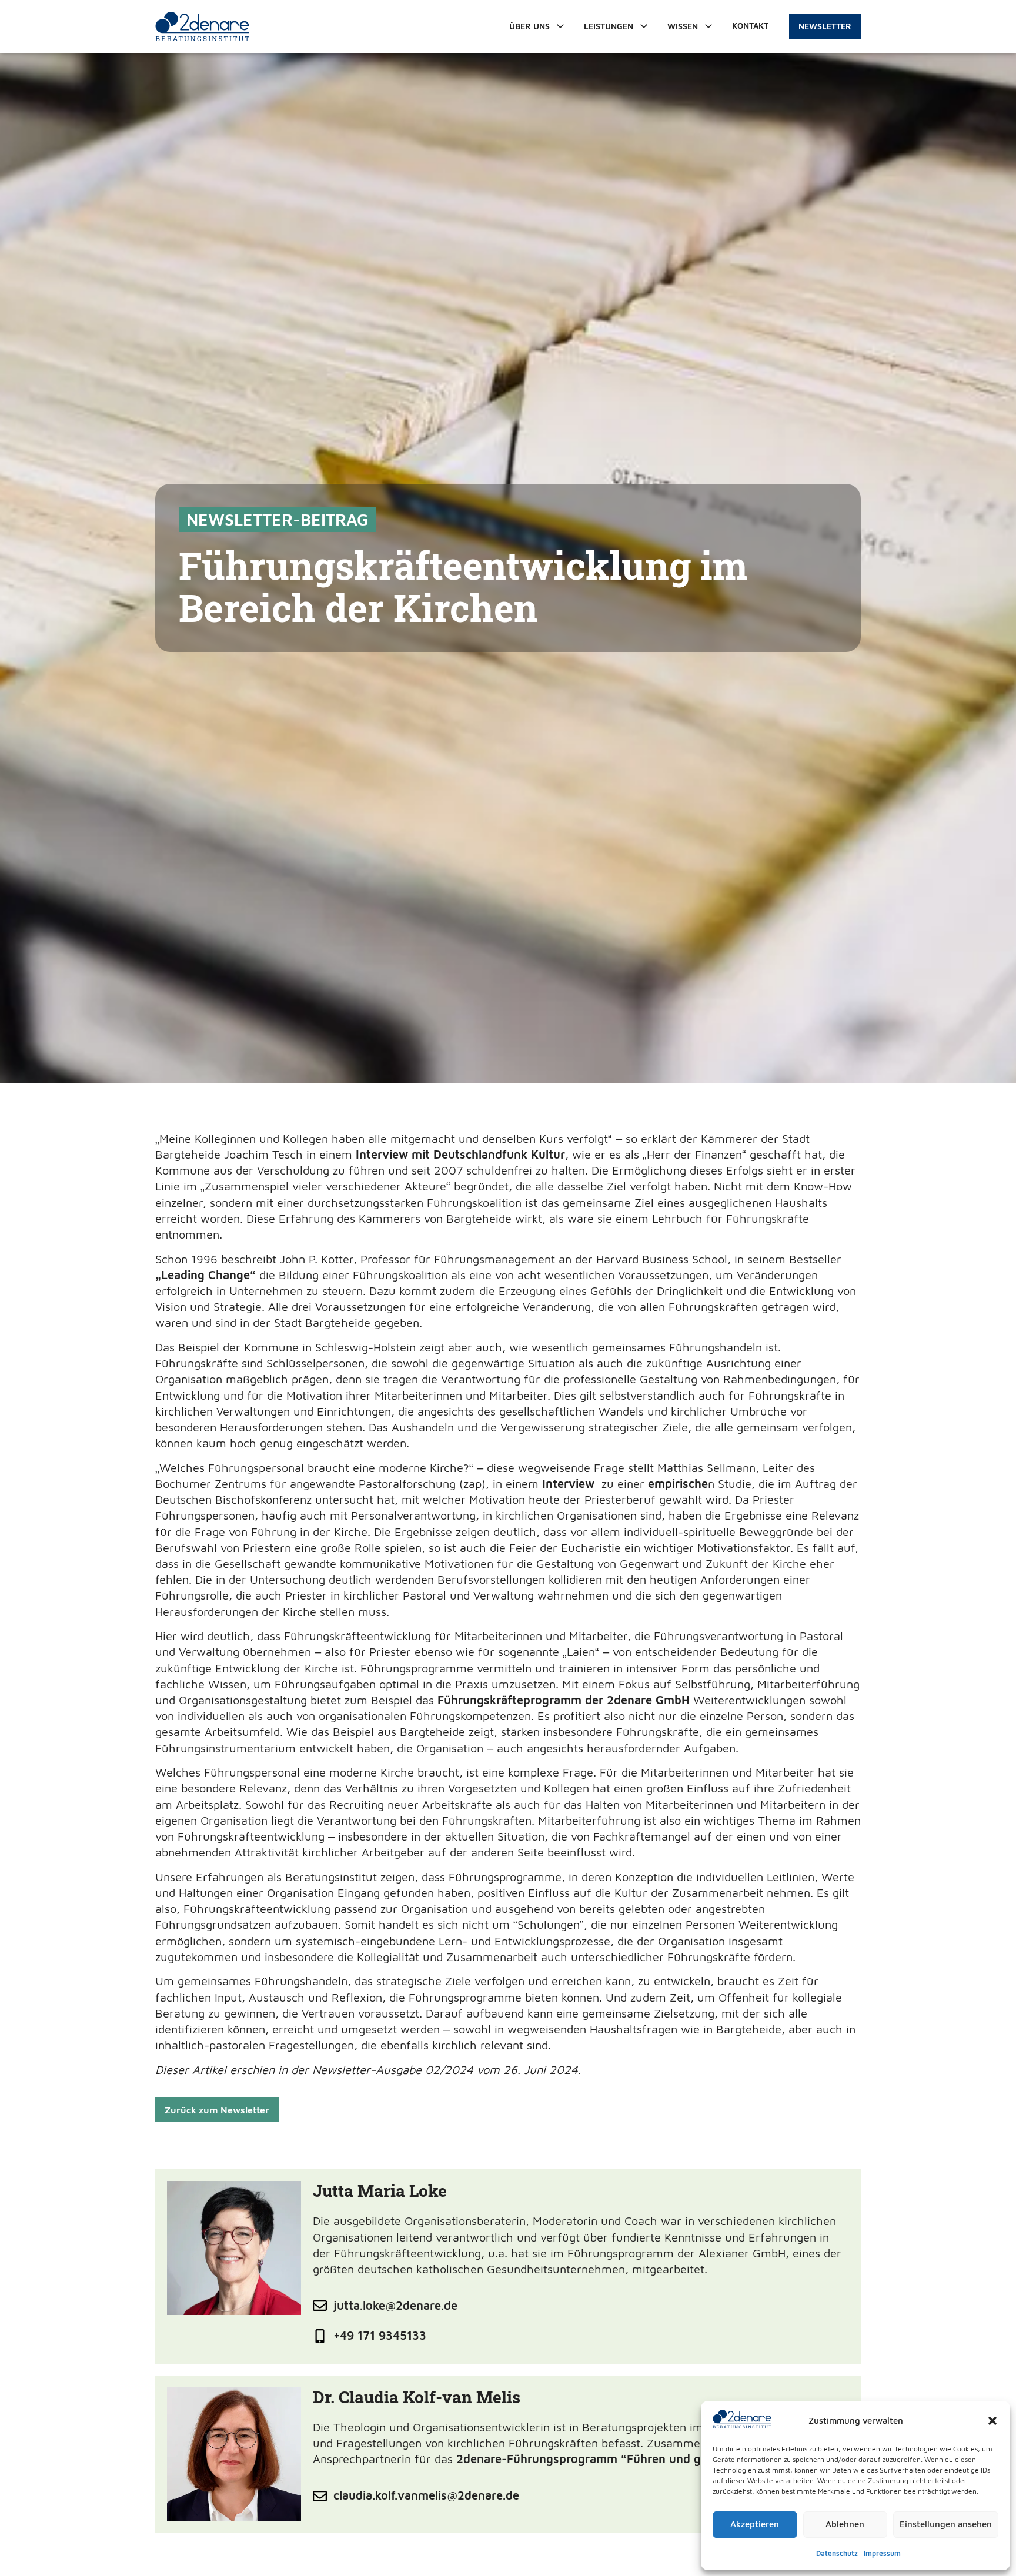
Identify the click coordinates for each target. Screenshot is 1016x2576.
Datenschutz (837, 2553)
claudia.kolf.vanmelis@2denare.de (426, 2495)
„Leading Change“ (205, 1275)
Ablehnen (845, 2524)
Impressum (882, 2553)
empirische (678, 1483)
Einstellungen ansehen (946, 2524)
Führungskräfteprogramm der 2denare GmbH (564, 1700)
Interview (568, 1483)
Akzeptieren (755, 2524)
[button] (992, 2421)
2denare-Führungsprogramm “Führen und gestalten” (604, 2459)
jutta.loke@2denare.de (395, 2305)
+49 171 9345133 (380, 2335)
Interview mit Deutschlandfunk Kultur (460, 1154)
